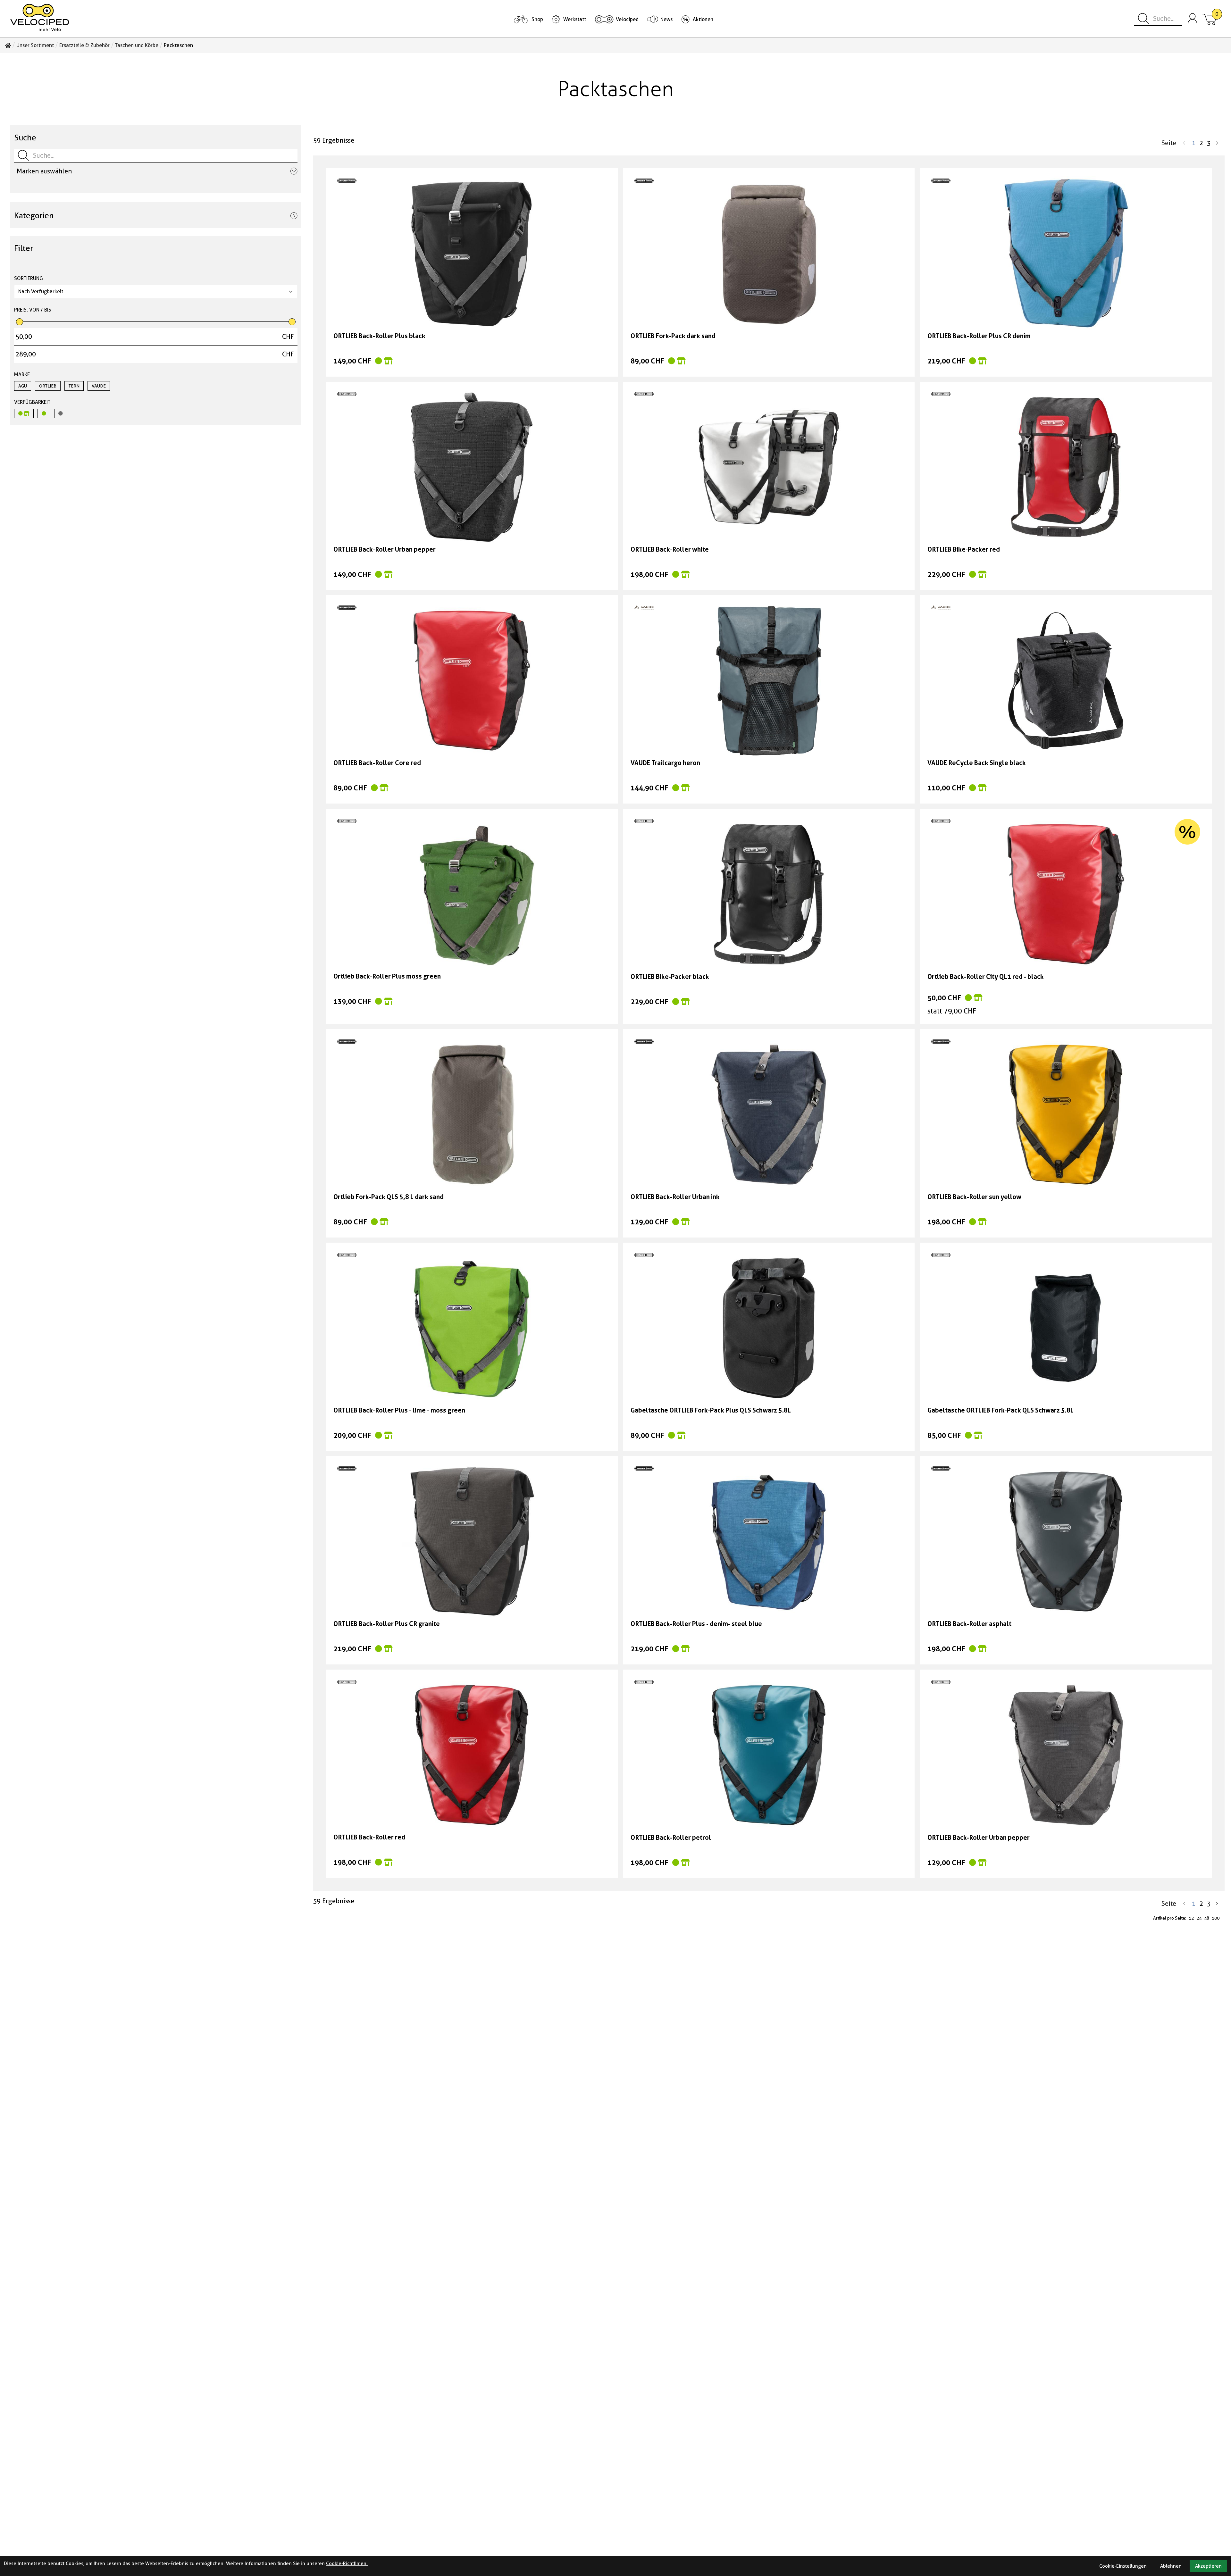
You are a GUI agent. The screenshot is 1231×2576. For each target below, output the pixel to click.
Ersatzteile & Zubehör (84, 46)
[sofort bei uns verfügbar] (24, 413)
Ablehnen (1171, 2566)
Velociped (627, 19)
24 (1199, 1918)
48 (1207, 1918)
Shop (537, 19)
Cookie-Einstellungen (1123, 2566)
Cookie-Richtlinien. (347, 2563)
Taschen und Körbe (137, 46)
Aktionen (703, 19)
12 (1191, 1918)
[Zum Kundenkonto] (1193, 19)
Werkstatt (575, 19)
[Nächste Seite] (1217, 143)
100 (1216, 1918)
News (666, 19)
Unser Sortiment (35, 46)
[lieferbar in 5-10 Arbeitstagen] (44, 413)
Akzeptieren (1208, 2566)
